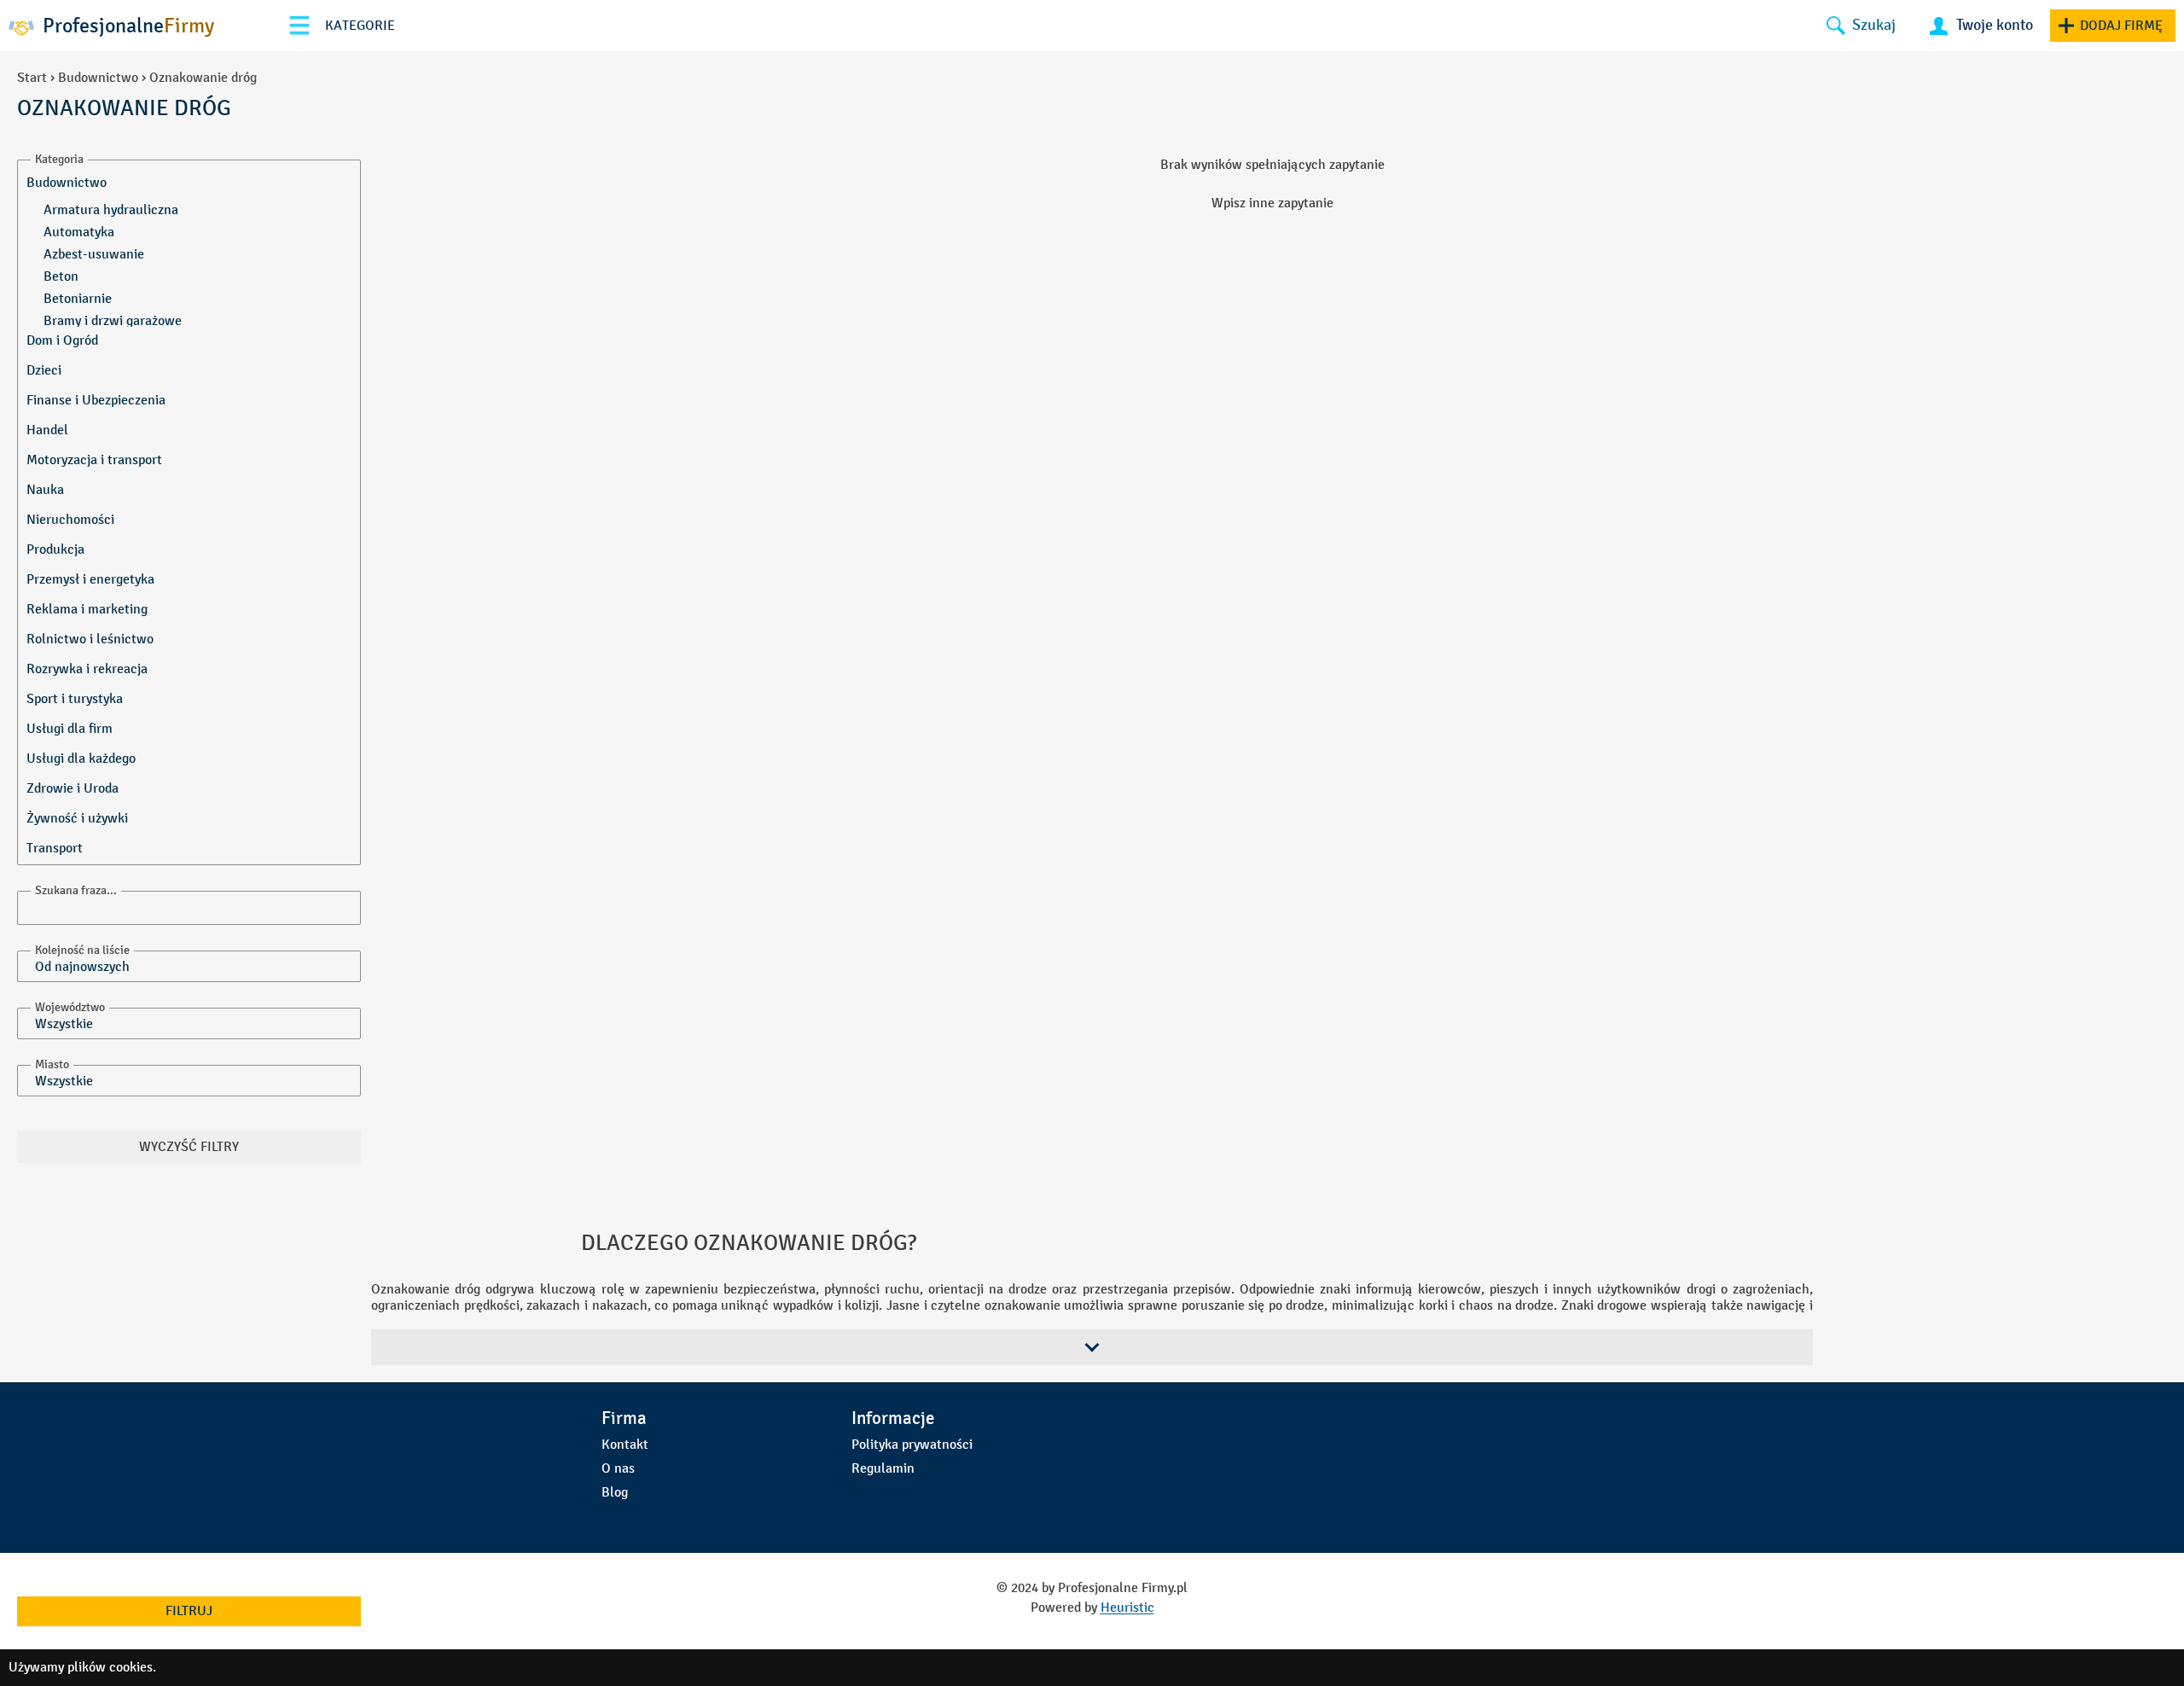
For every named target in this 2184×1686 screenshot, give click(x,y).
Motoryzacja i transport (94, 459)
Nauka (45, 489)
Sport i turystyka (75, 698)
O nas (618, 1468)
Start (32, 77)
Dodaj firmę (2121, 25)
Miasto (52, 1064)
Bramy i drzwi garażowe (113, 320)
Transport (55, 848)
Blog (615, 1492)
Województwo (70, 1007)
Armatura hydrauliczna (111, 209)
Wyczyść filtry (189, 1146)
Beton (61, 276)
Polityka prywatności (912, 1444)
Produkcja (55, 549)
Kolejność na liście (82, 950)
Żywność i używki (77, 818)
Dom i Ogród (62, 340)
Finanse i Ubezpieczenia (96, 400)
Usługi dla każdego (81, 758)
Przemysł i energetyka (90, 579)
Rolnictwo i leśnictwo (90, 639)
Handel (47, 430)
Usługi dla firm (70, 728)
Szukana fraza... (76, 890)
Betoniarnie (78, 298)
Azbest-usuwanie (94, 254)
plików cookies (110, 1667)
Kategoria (59, 159)
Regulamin (883, 1468)
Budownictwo (98, 77)
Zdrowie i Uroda (73, 788)
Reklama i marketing (87, 609)
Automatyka (79, 232)
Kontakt (625, 1444)
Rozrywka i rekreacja (87, 669)
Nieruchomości (70, 519)
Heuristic (1127, 1607)
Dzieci (44, 370)
